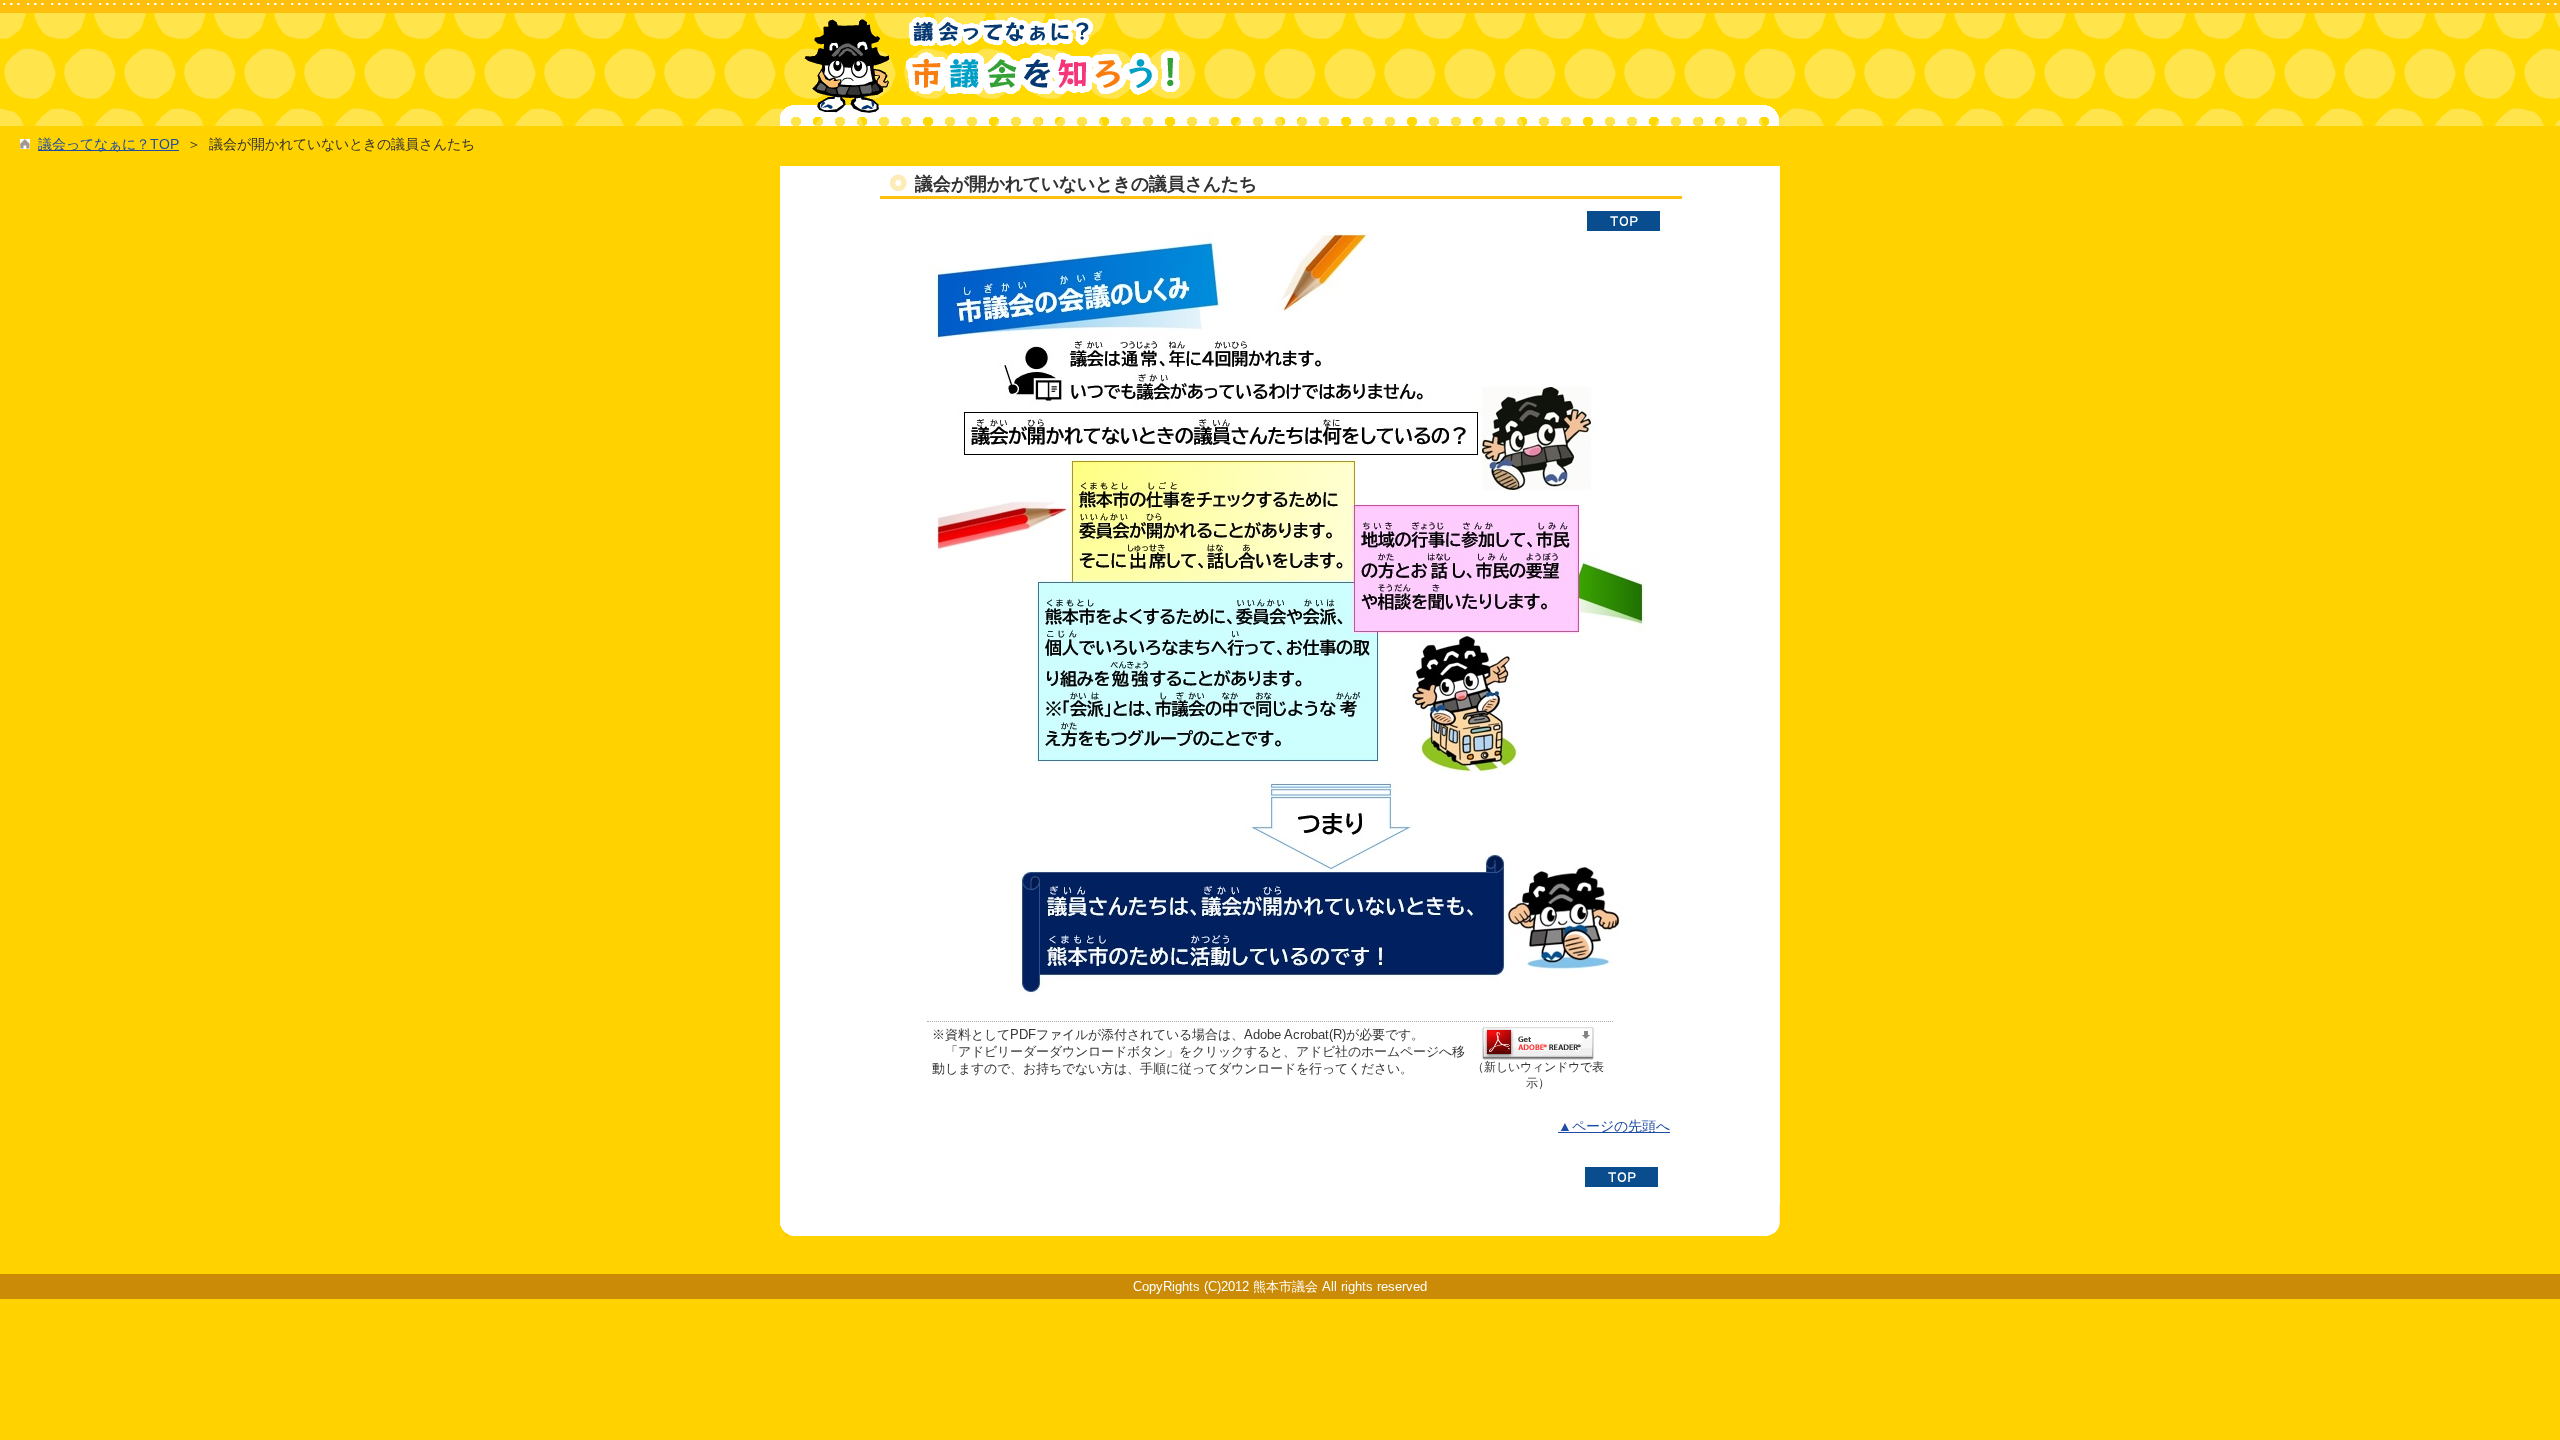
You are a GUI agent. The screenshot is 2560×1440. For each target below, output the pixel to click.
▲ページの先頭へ (1614, 1126)
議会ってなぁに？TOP (108, 144)
